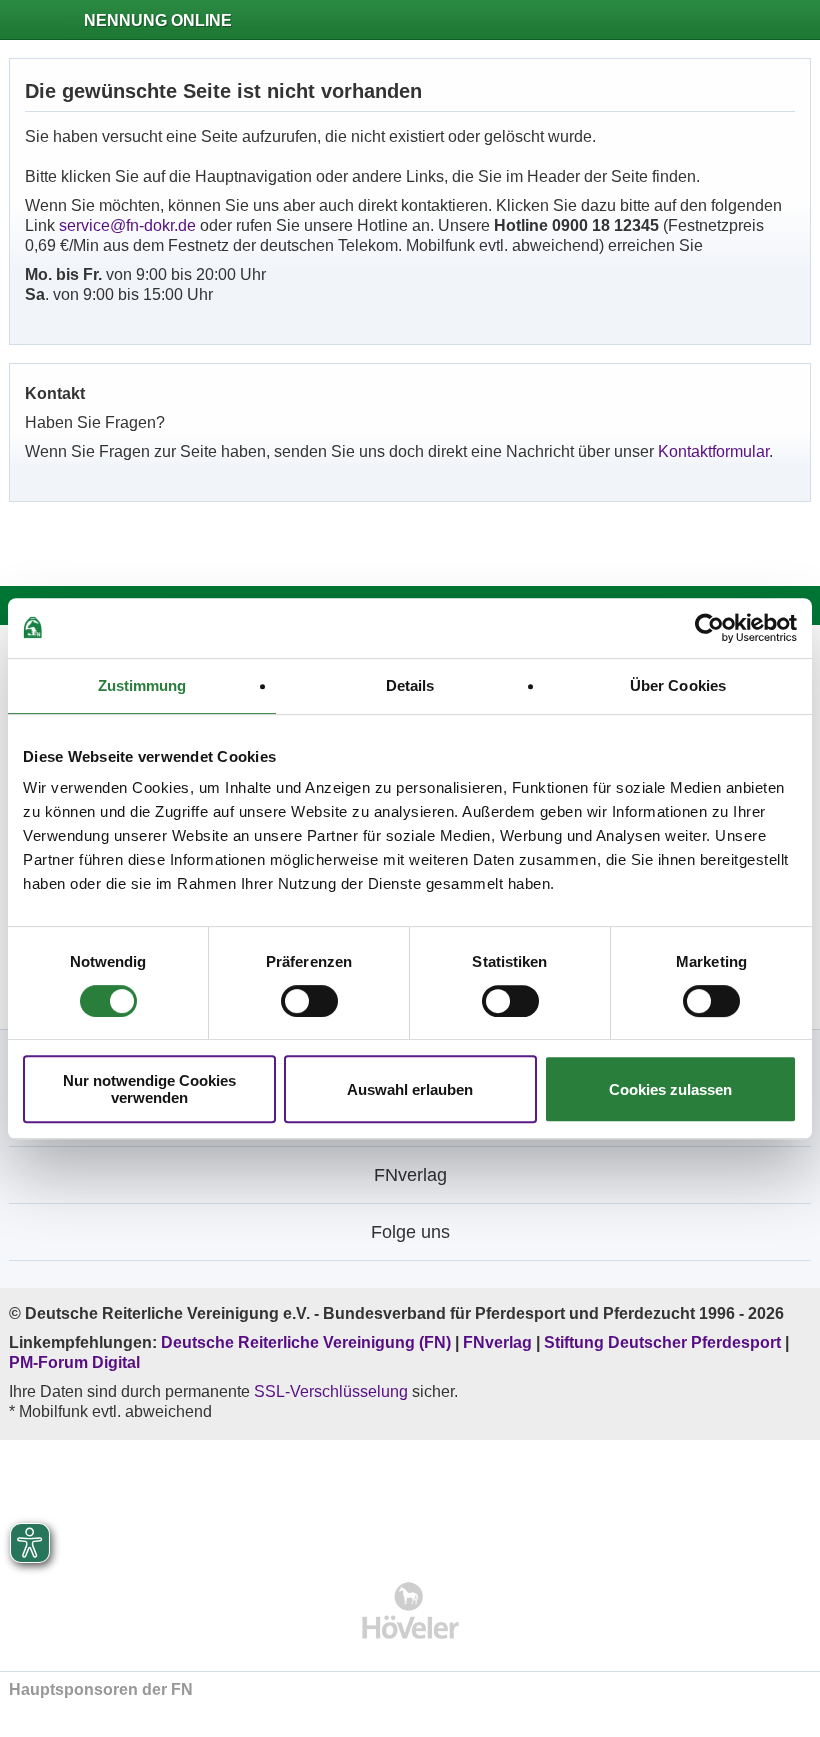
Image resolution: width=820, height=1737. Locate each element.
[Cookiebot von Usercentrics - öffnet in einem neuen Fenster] (709, 628)
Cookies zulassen (670, 1089)
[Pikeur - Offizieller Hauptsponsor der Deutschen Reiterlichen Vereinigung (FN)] (410, 1497)
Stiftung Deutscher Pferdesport (662, 1342)
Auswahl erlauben (410, 1089)
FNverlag (499, 1342)
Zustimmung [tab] (142, 685)
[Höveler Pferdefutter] (410, 1610)
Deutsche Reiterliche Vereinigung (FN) (306, 1342)
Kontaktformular (713, 451)
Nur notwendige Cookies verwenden (149, 1089)
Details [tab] (410, 685)
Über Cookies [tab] (678, 685)
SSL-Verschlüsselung (331, 1391)
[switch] (309, 1001)
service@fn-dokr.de (127, 225)
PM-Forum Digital (74, 1362)
